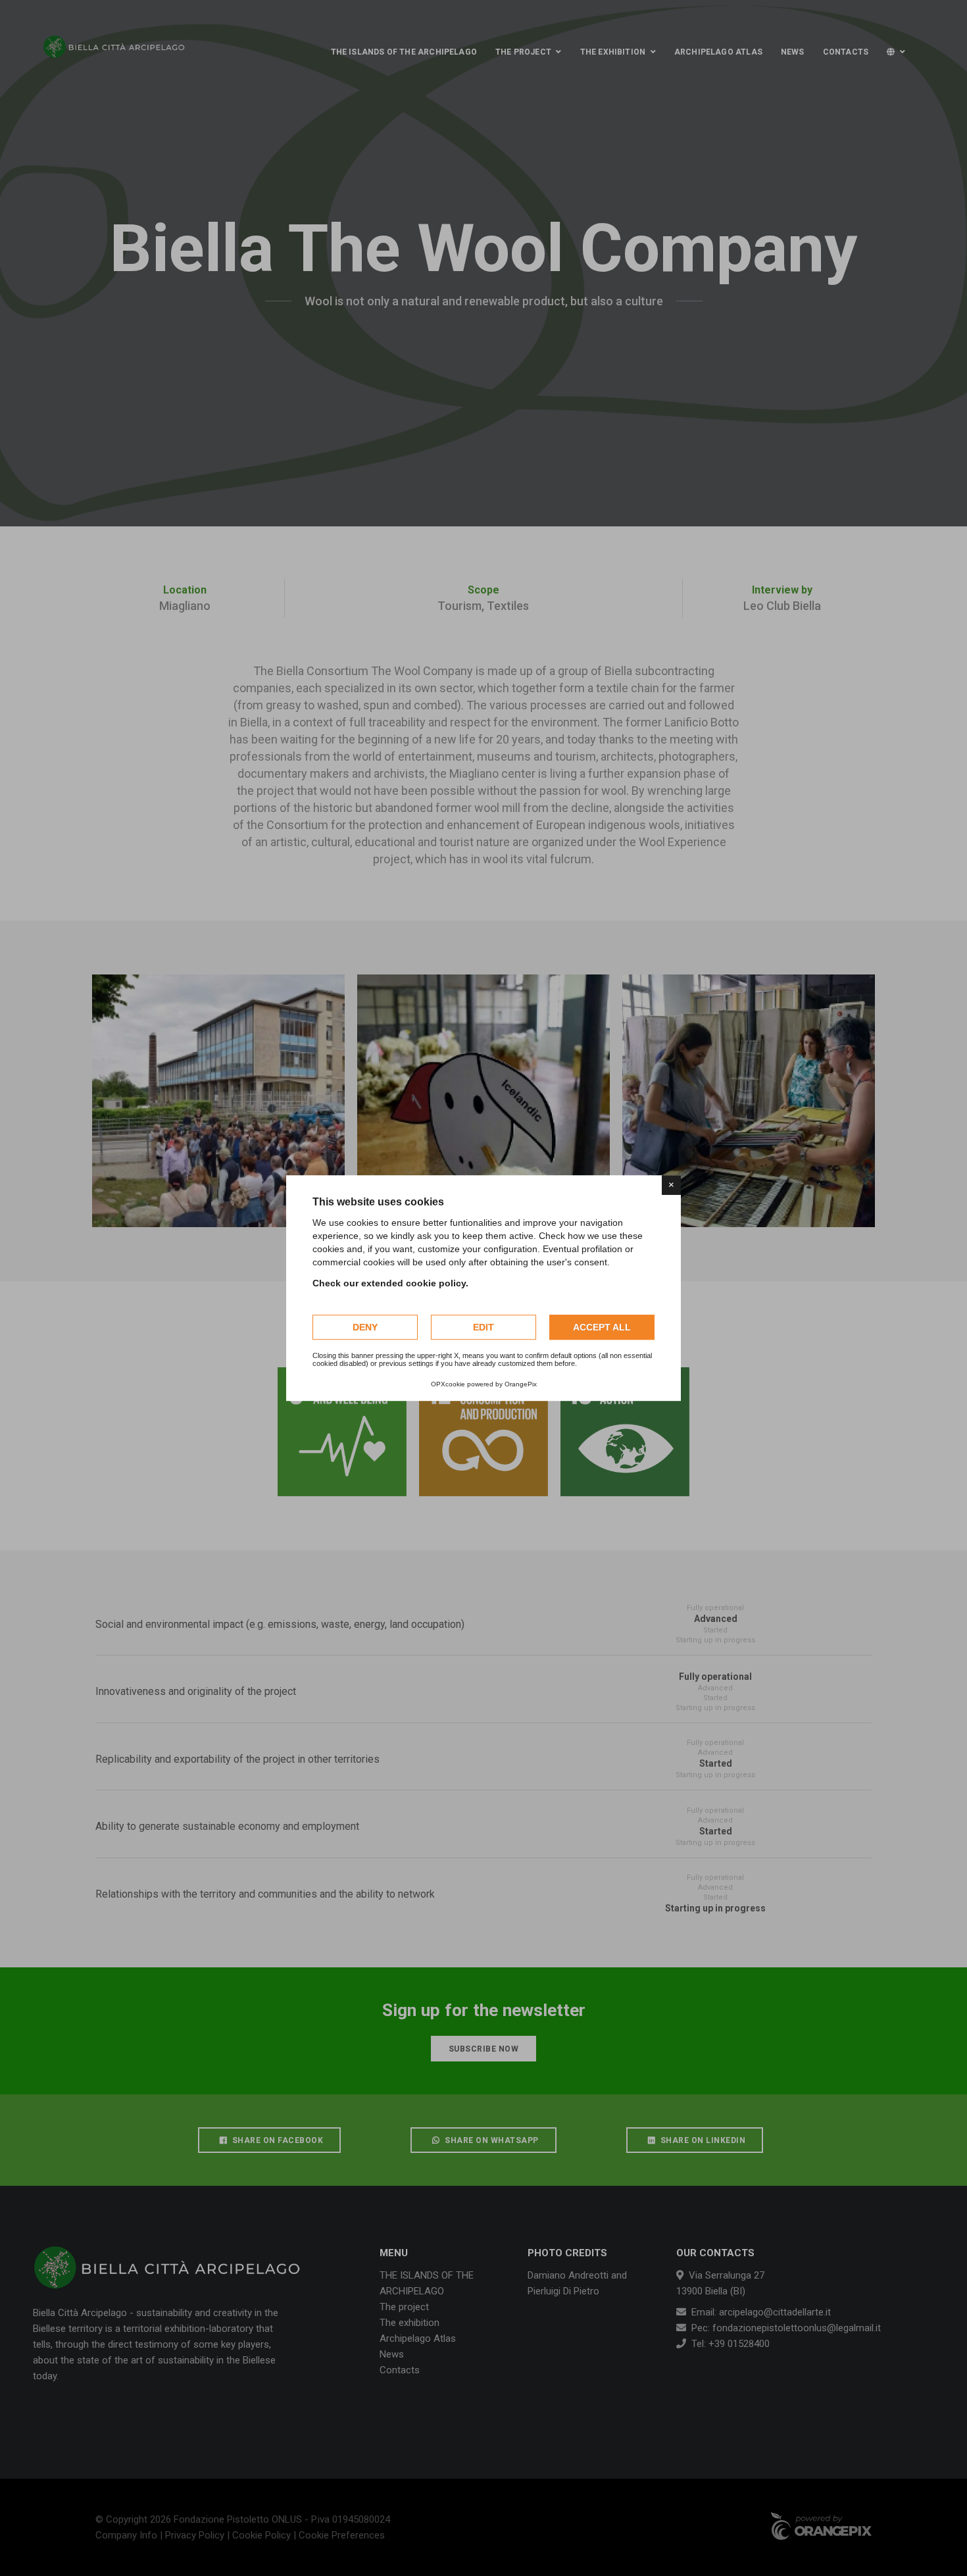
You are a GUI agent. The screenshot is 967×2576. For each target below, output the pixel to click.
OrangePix (521, 1384)
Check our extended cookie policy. (390, 1283)
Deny (365, 1327)
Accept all (602, 1327)
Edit (484, 1327)
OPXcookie (448, 1384)
